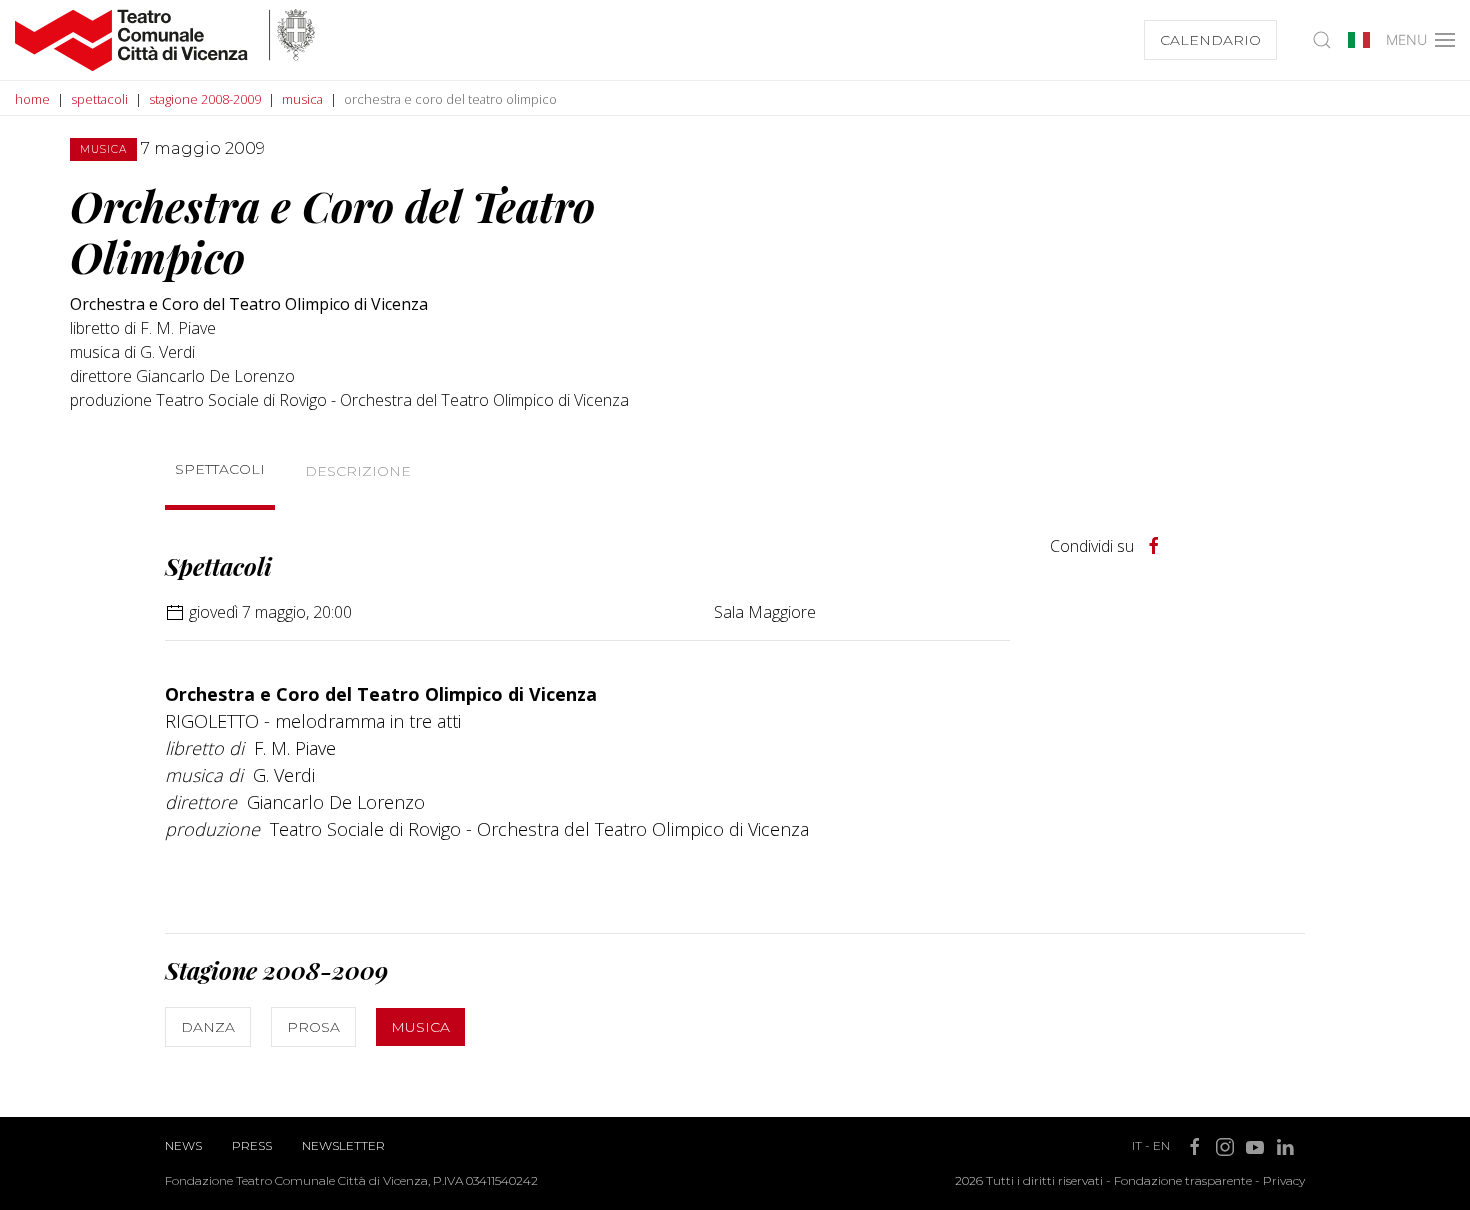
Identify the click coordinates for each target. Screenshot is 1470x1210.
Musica (420, 1027)
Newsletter (343, 1145)
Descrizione (358, 471)
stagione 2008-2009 (205, 99)
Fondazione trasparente (1183, 1180)
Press (252, 1145)
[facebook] (1154, 546)
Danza (208, 1027)
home (32, 99)
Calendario (1210, 40)
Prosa (313, 1027)
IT (1137, 1145)
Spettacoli (220, 469)
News (183, 1145)
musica (302, 99)
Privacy (1284, 1180)
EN (1161, 1145)
